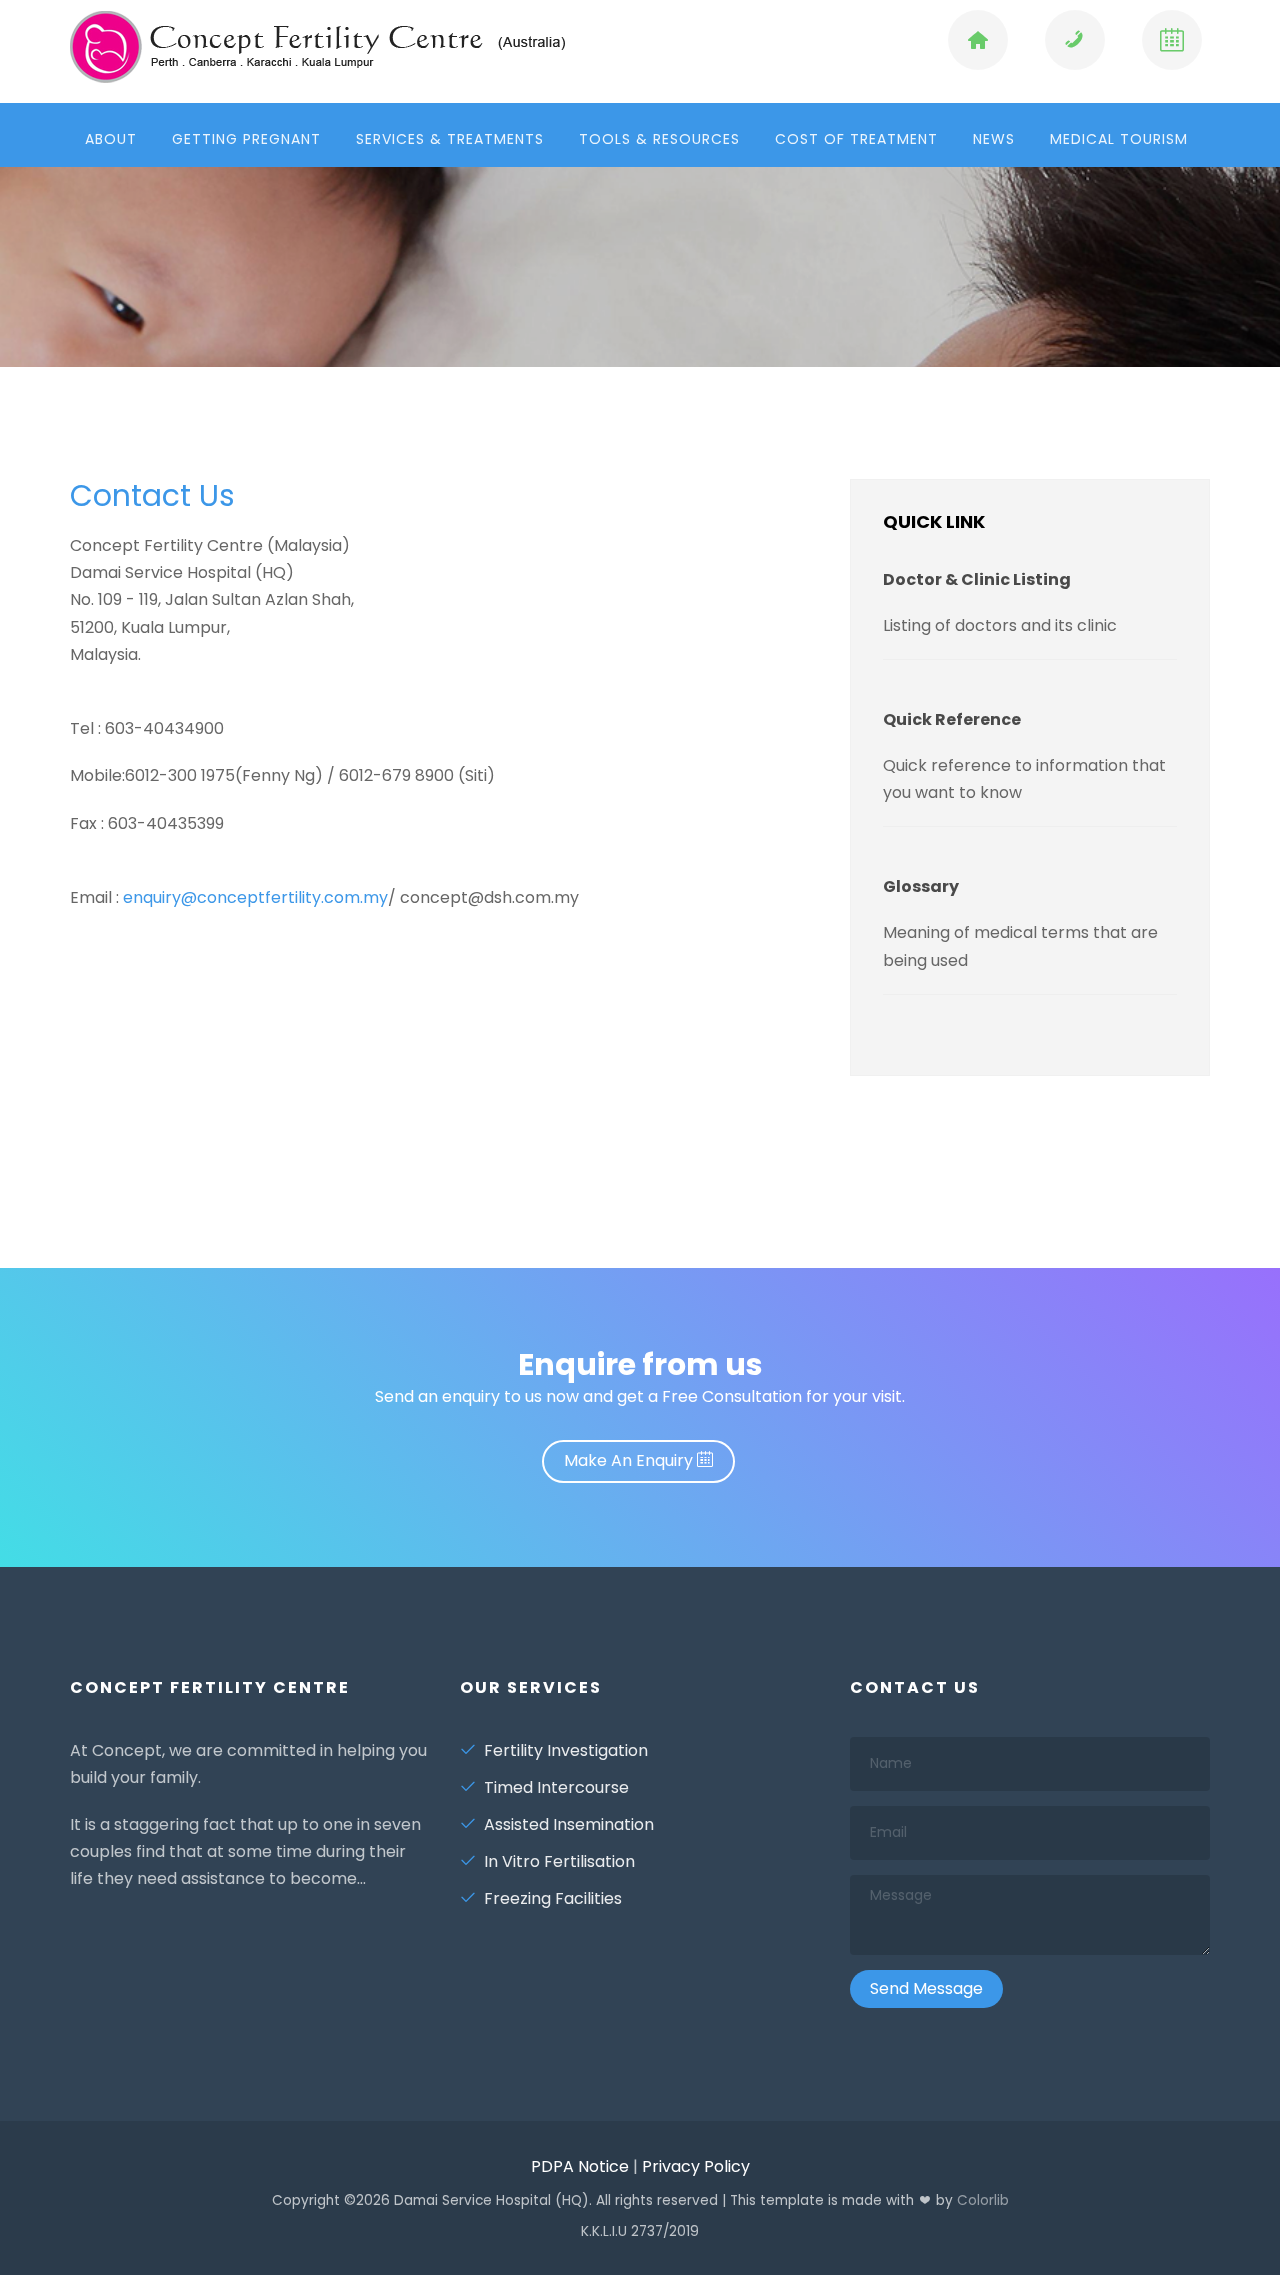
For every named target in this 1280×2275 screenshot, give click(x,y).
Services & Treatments (450, 139)
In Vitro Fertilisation (559, 1861)
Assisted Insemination (569, 1824)
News (994, 139)
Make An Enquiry (630, 1460)
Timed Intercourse (556, 1787)
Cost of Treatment (856, 139)
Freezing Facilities (553, 1898)
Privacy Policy (696, 2166)
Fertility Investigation (566, 1750)
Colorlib (983, 2200)
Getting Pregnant (246, 139)
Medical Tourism (1119, 139)
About (111, 139)
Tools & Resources (659, 139)
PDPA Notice (580, 2166)
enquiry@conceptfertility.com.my (255, 897)
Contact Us (152, 495)
